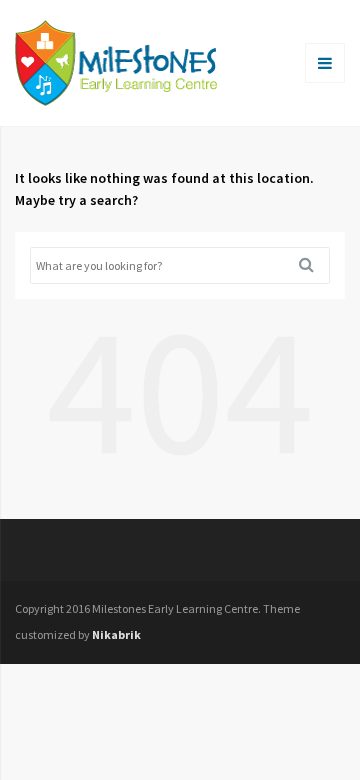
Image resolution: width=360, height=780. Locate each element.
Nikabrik (116, 634)
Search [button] (314, 265)
